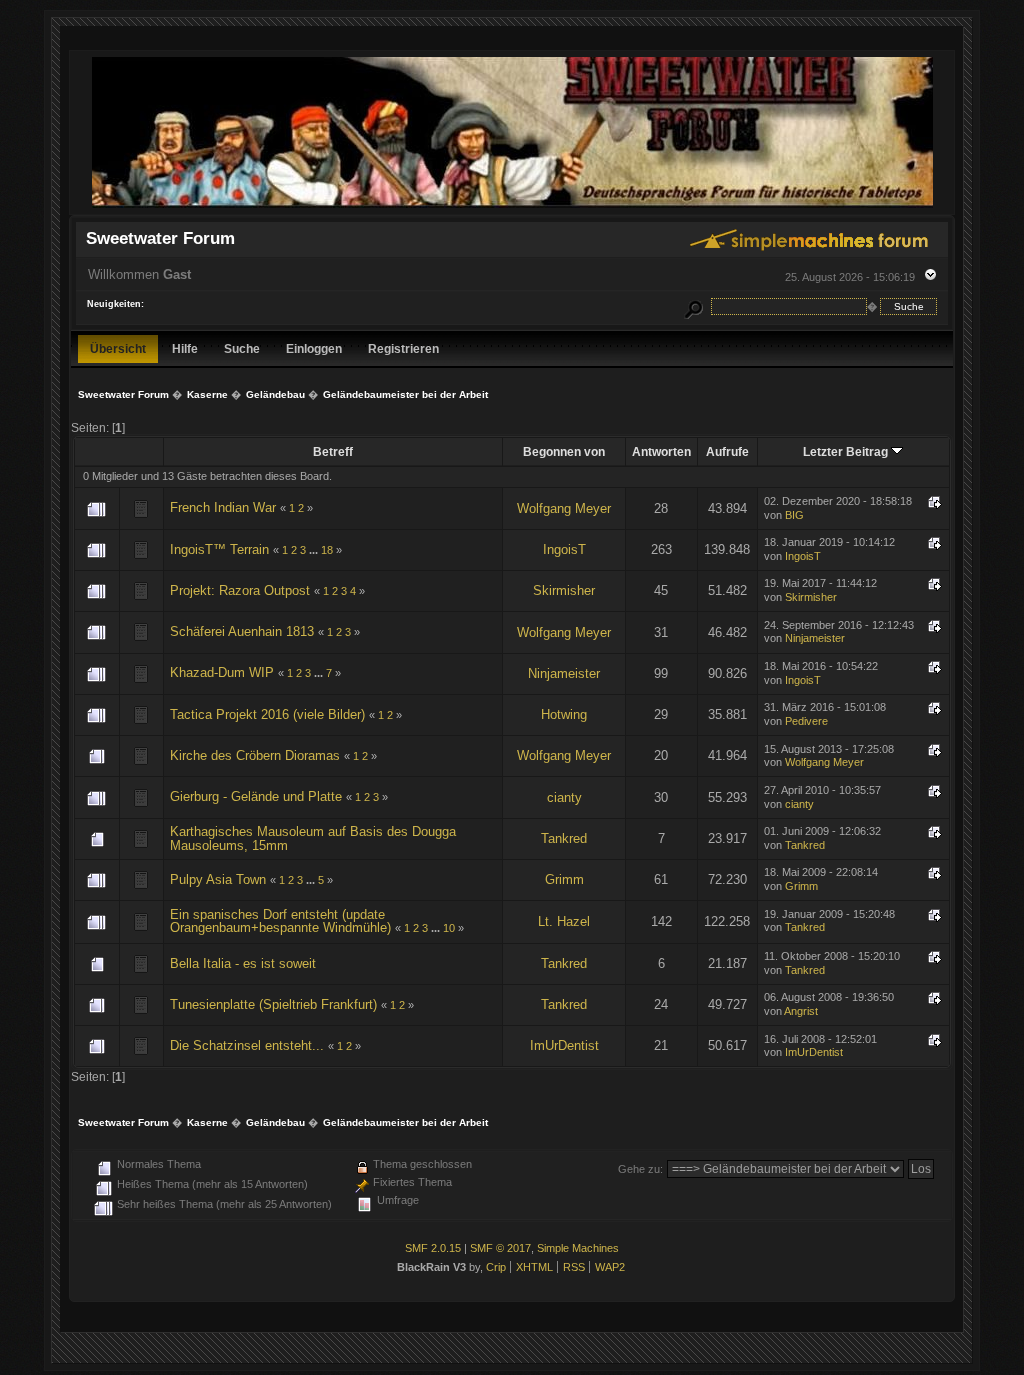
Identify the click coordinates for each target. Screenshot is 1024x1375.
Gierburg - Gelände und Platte (256, 796)
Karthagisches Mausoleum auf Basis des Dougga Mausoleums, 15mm (313, 838)
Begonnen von (564, 451)
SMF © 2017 (500, 1248)
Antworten (661, 451)
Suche (242, 348)
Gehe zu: (640, 1169)
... (315, 550)
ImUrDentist (564, 1045)
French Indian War (223, 507)
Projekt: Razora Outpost (240, 590)
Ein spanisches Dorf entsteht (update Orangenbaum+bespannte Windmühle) (280, 921)
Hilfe (185, 348)
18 (327, 550)
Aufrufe (727, 451)
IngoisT (564, 549)
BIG (794, 515)
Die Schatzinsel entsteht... (247, 1045)
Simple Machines (578, 1248)
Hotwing (564, 714)
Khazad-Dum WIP (222, 672)
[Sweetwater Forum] (512, 205)
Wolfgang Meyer (564, 508)
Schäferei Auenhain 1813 (242, 631)
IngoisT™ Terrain (219, 549)
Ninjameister (815, 638)
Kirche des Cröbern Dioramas (255, 755)
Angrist (801, 1011)
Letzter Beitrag (847, 451)
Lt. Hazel (564, 921)
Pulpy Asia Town (218, 879)
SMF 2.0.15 (433, 1248)
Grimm (564, 879)
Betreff (333, 451)
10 (449, 928)
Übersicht (118, 348)
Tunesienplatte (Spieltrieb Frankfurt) (273, 1004)
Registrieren (403, 348)
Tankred (564, 838)
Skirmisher (564, 590)
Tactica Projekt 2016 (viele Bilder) (267, 714)
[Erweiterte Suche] (694, 306)
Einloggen (314, 348)
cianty (564, 797)
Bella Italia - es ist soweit (243, 963)
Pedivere (806, 721)
